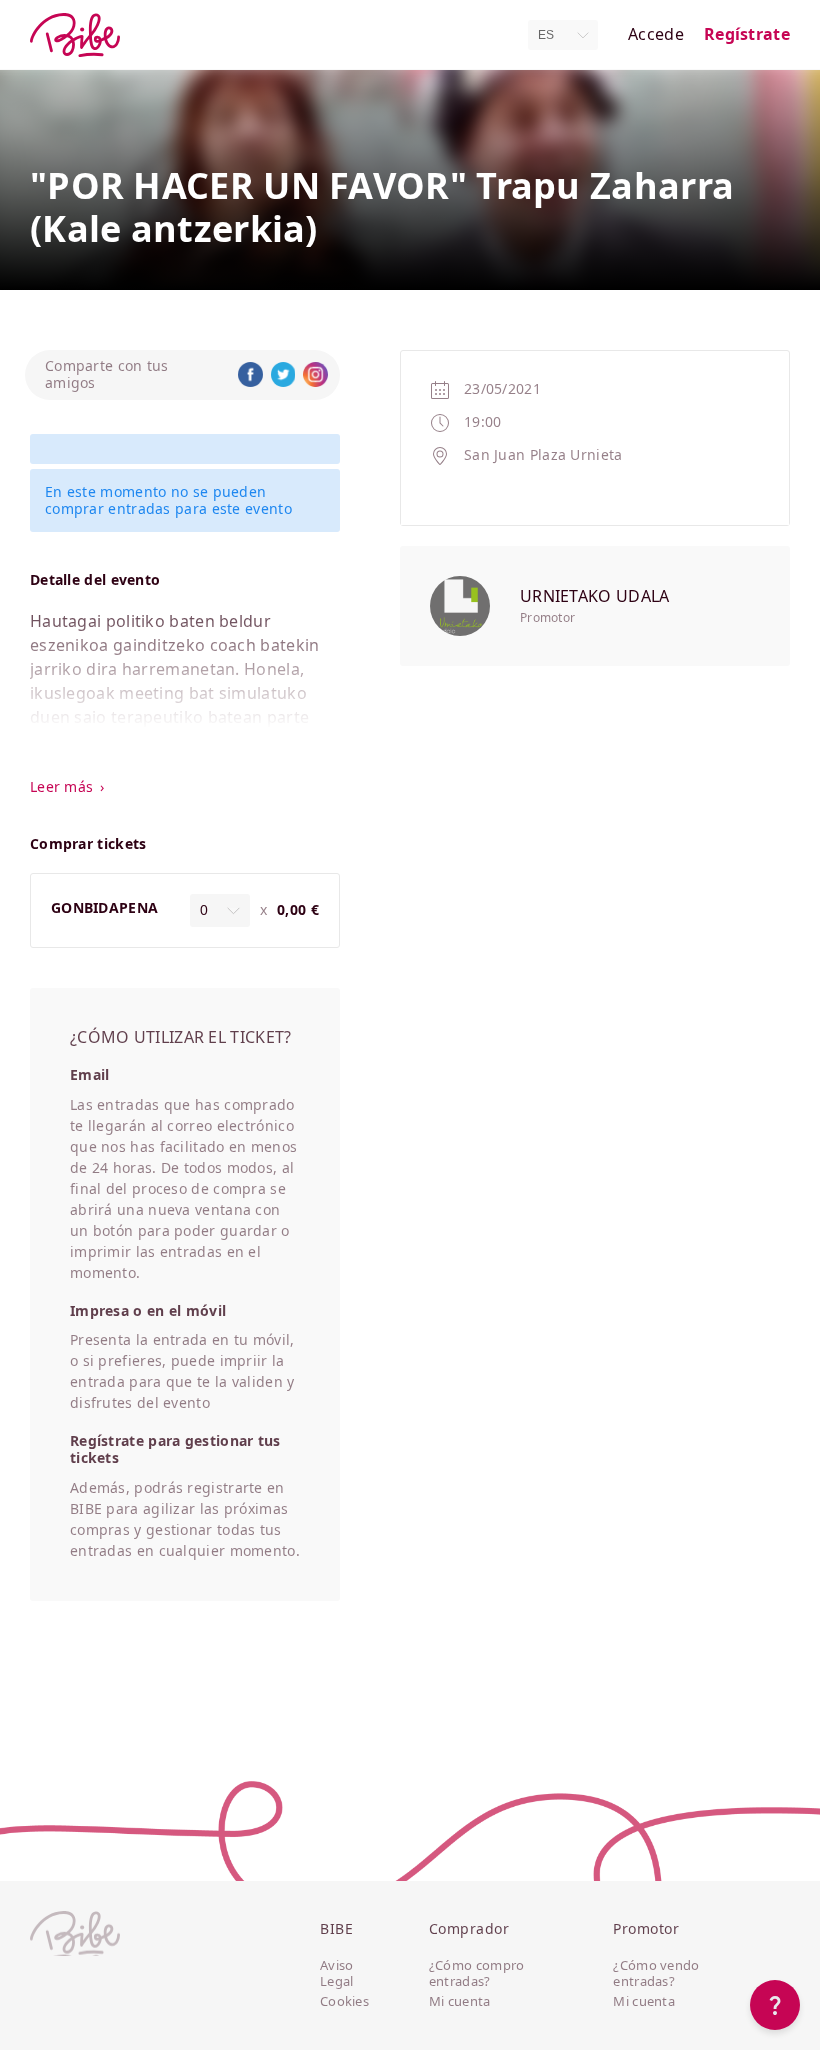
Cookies (344, 2002)
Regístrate (747, 34)
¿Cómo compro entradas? (477, 1973)
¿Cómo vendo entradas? (656, 1973)
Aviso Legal (337, 1973)
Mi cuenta (460, 2002)
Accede (656, 34)
